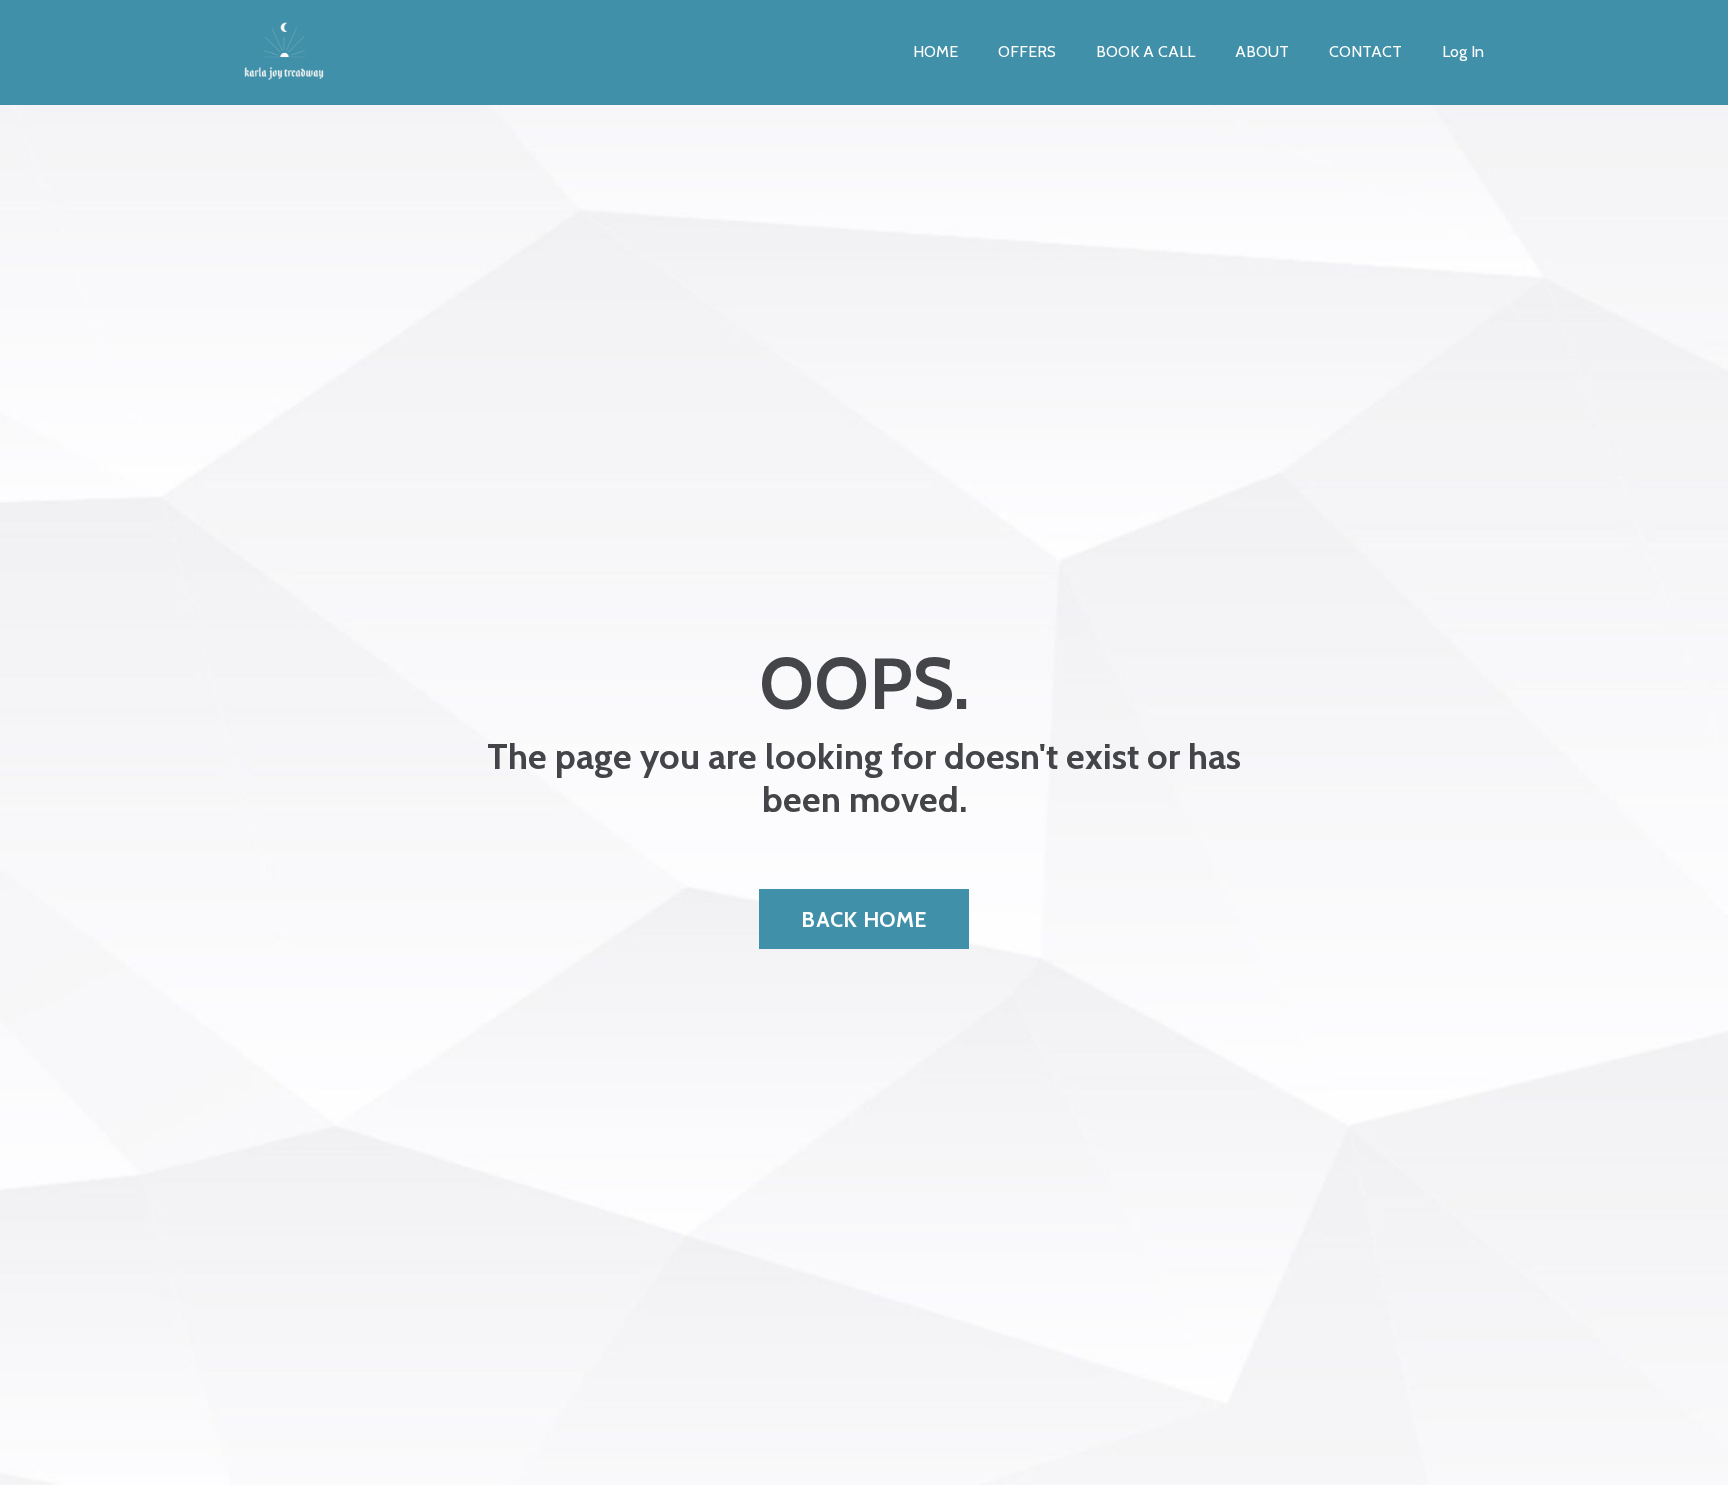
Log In (1463, 51)
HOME (935, 51)
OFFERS (1027, 51)
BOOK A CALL (1145, 51)
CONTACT (1365, 51)
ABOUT (1262, 51)
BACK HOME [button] (863, 919)
